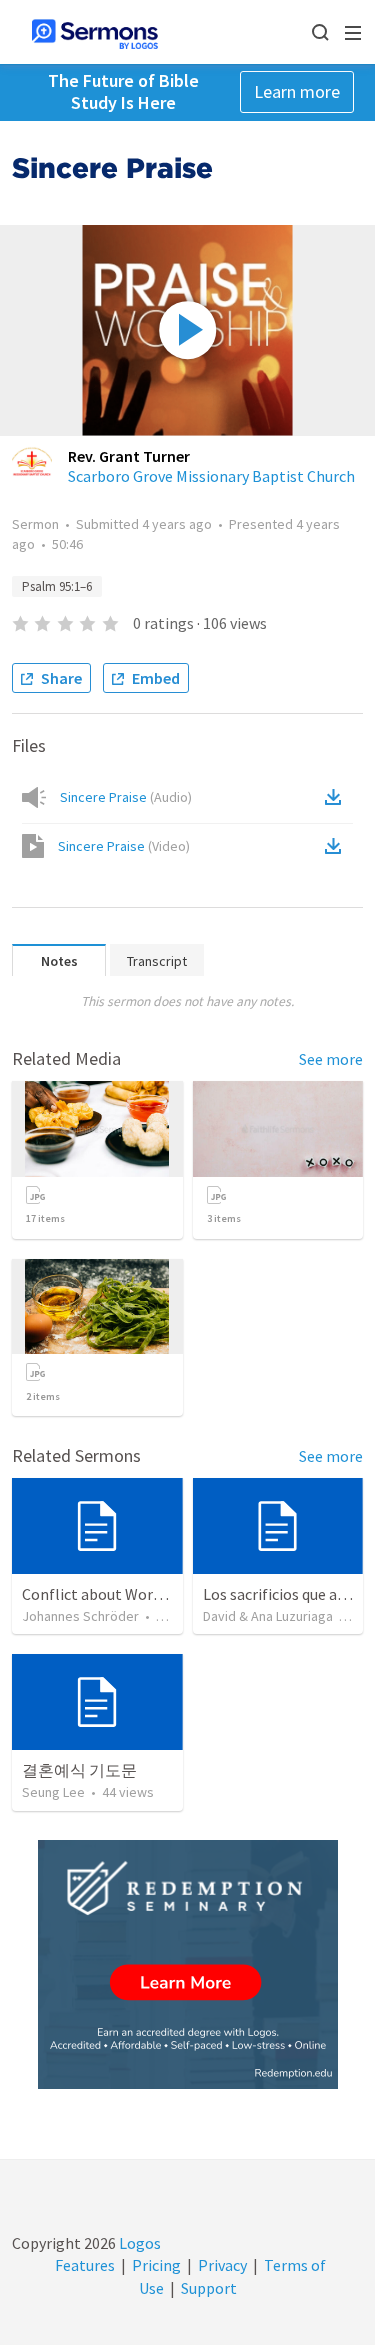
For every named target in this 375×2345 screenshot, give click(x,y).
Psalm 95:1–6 (57, 586)
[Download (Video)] (337, 846)
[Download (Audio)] (337, 797)
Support (209, 2288)
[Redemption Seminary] (188, 1964)
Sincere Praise (126, 797)
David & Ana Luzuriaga (268, 1616)
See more (331, 1059)
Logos (138, 2243)
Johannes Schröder (80, 1616)
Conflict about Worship (102, 1594)
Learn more (297, 91)
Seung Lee (53, 1792)
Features (85, 2265)
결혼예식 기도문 (79, 1770)
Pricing (156, 2265)
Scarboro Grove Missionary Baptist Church (211, 476)
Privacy (222, 2265)
